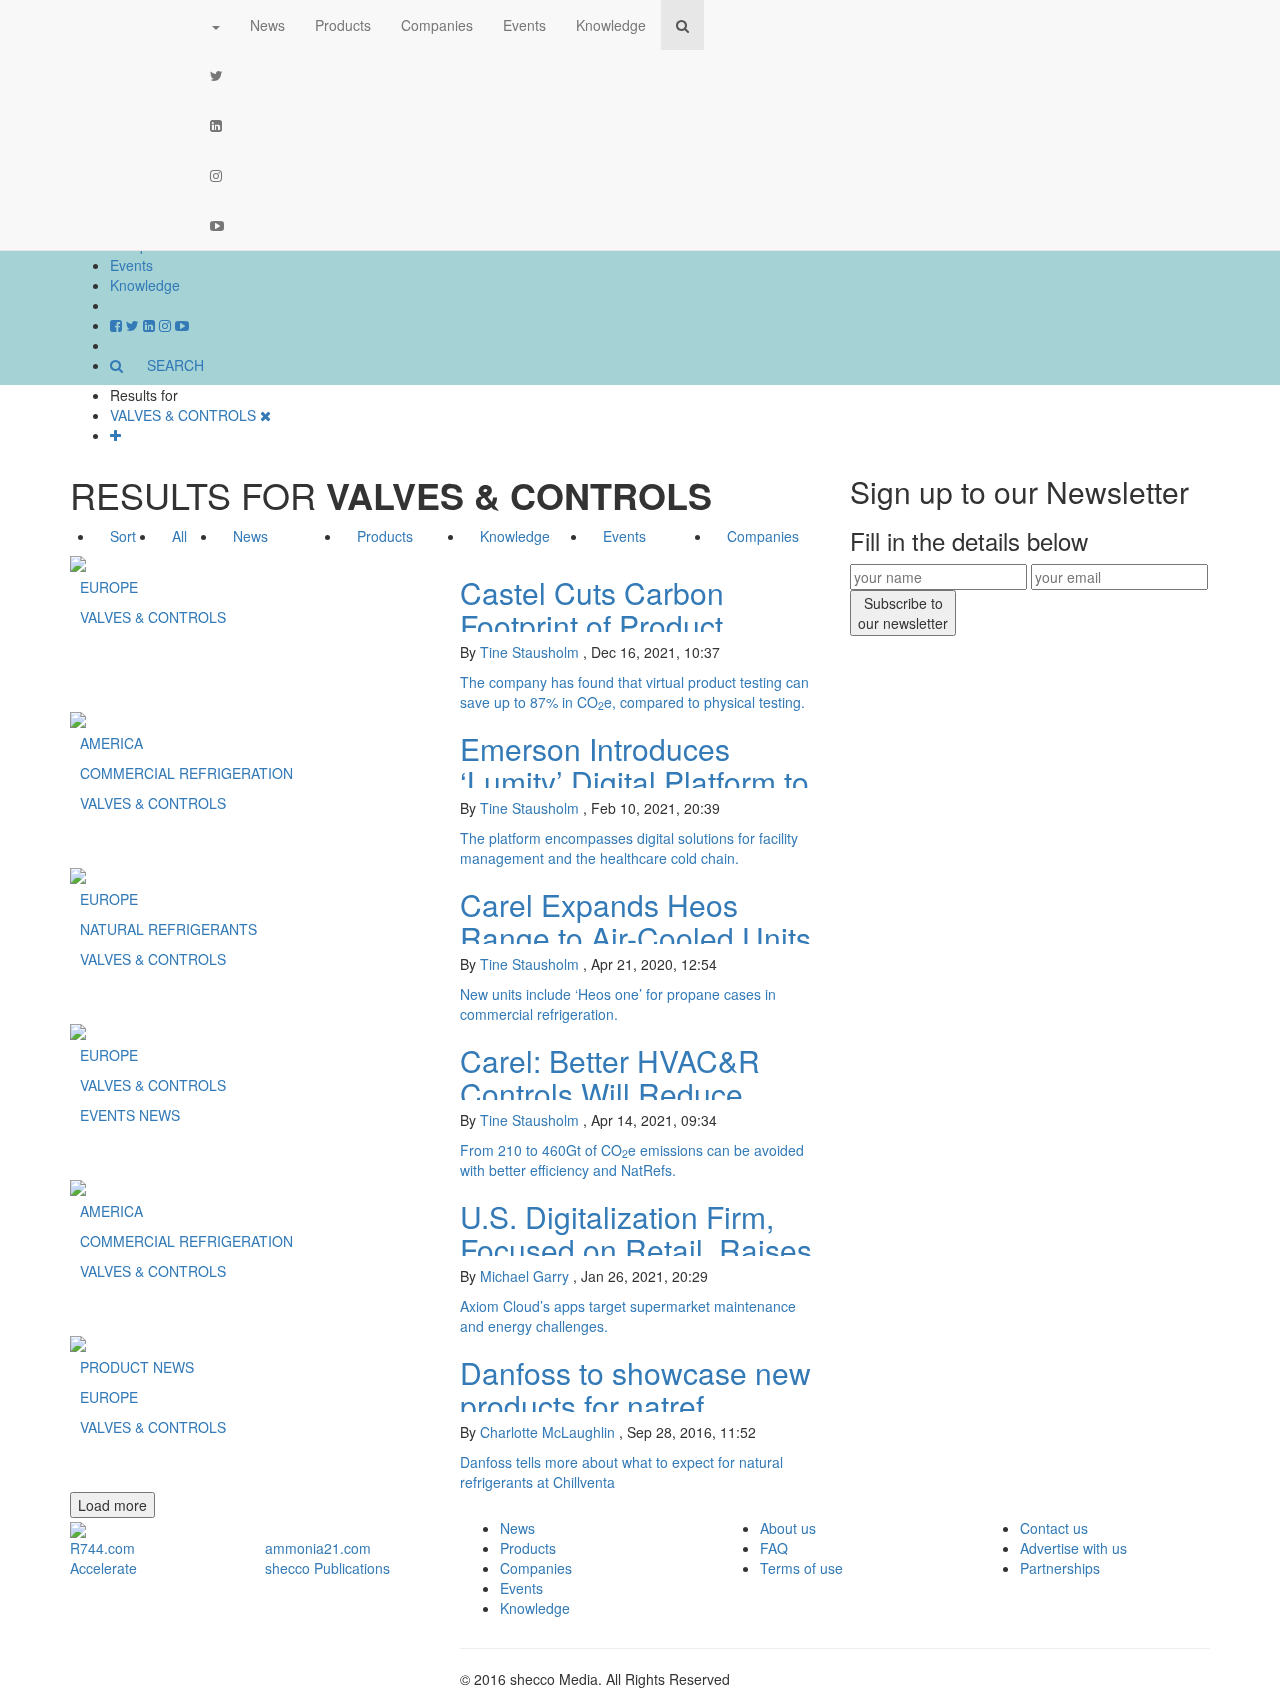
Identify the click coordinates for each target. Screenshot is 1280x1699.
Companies (437, 25)
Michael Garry (524, 1276)
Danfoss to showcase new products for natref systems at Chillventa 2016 (640, 1405)
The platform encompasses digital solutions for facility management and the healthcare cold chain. (629, 848)
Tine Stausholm (529, 652)
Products (343, 25)
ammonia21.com (318, 1548)
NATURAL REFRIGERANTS (168, 929)
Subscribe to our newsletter (903, 613)
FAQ (774, 1548)
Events (131, 265)
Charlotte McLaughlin (547, 1432)
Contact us (1054, 1528)
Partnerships (1060, 1568)
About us (788, 1528)
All (179, 536)
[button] (215, 25)
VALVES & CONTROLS (153, 617)
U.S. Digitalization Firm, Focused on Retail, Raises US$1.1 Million (636, 1249)
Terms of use (801, 1568)
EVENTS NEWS (130, 1115)
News (267, 25)
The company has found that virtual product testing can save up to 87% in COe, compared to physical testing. (634, 692)
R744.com (102, 1548)
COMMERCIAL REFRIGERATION (186, 773)
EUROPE (109, 587)
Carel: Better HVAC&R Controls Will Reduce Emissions (610, 1093)
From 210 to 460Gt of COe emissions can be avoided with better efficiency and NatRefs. (632, 1160)
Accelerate (103, 1568)
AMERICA (111, 743)
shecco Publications (327, 1568)
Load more (112, 1505)
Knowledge (145, 285)
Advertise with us (1073, 1548)
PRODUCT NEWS (137, 1367)
